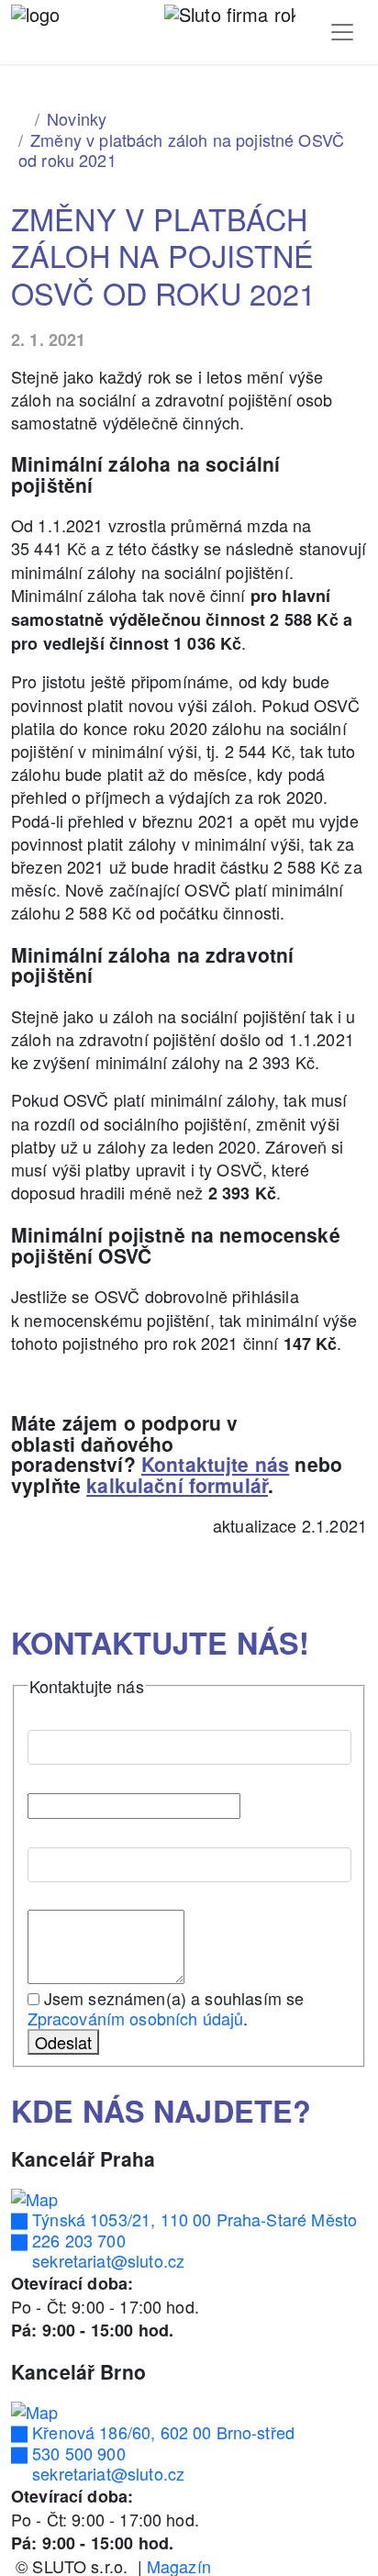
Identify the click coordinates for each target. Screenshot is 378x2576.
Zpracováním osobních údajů (136, 2018)
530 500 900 (77, 2453)
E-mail (57, 1775)
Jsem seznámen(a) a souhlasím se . (166, 2008)
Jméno (58, 1713)
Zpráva (59, 1893)
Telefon (55, 1829)
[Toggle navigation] (342, 32)
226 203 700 (77, 2240)
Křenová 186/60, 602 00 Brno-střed (161, 2432)
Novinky (77, 118)
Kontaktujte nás (215, 1464)
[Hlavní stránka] (19, 118)
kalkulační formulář (177, 1485)
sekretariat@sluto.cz (106, 2260)
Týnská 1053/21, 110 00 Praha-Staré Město (192, 2219)
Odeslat (63, 2042)
